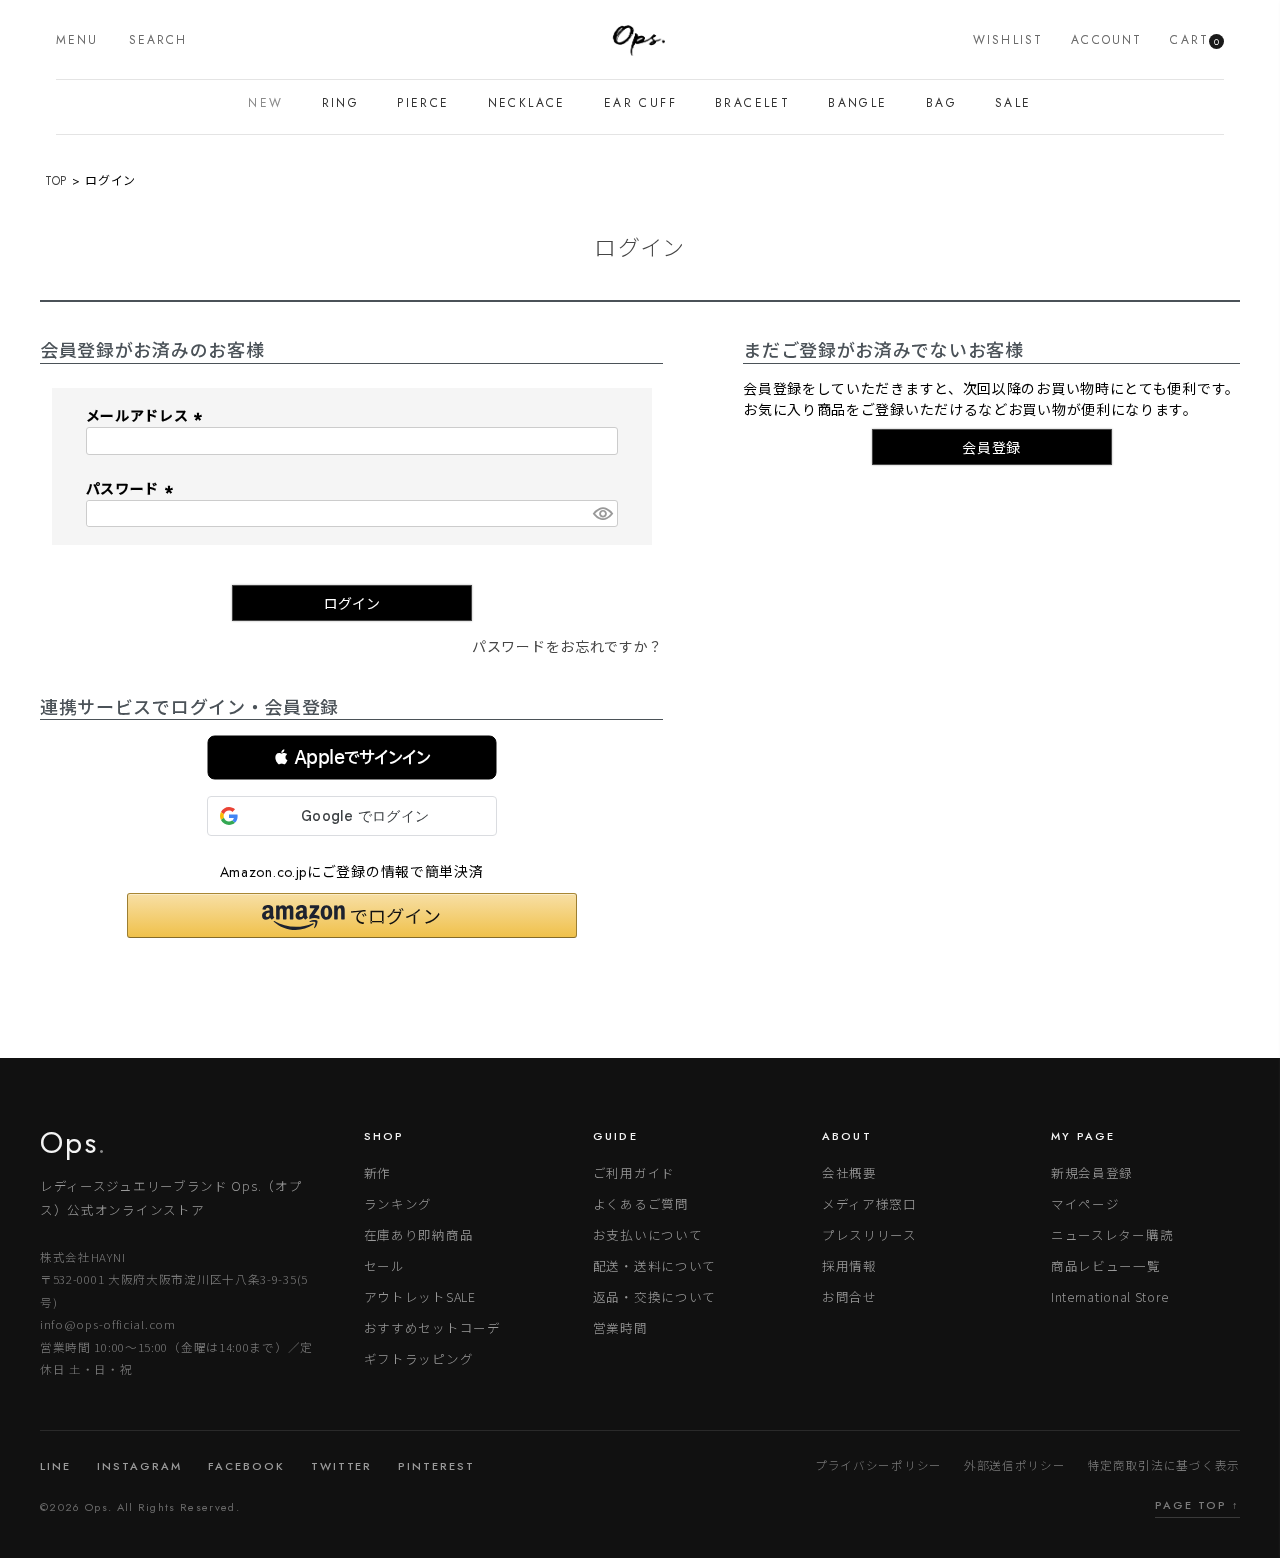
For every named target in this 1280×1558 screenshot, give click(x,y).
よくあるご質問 (641, 1203)
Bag (941, 103)
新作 (377, 1172)
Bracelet (752, 103)
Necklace (527, 103)
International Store (1109, 1296)
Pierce (423, 103)
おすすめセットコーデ (432, 1327)
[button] (352, 757)
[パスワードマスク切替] (602, 514)
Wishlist (1008, 40)
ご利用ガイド (634, 1172)
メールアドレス (147, 416)
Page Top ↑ (1197, 1505)
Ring (341, 103)
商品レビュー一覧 (1106, 1265)
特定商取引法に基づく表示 (1164, 1465)
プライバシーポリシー (878, 1465)
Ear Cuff (640, 103)
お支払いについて (648, 1234)
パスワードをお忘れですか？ (567, 647)
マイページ (1085, 1203)
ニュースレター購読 (1112, 1234)
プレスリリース (869, 1234)
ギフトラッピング (419, 1358)
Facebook (246, 1466)
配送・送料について (654, 1265)
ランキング (398, 1203)
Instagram (139, 1466)
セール (384, 1265)
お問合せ (849, 1296)
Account (1106, 40)
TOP (56, 181)
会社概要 (849, 1172)
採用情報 (849, 1265)
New (265, 103)
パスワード (132, 489)
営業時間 (620, 1327)
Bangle (857, 103)
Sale (1013, 103)
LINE (55, 1466)
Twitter (342, 1466)
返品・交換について (654, 1296)
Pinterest (436, 1466)
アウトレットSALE (420, 1296)
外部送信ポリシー (1015, 1465)
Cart (1194, 40)
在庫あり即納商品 (419, 1234)
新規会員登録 (1092, 1172)
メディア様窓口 (869, 1203)
